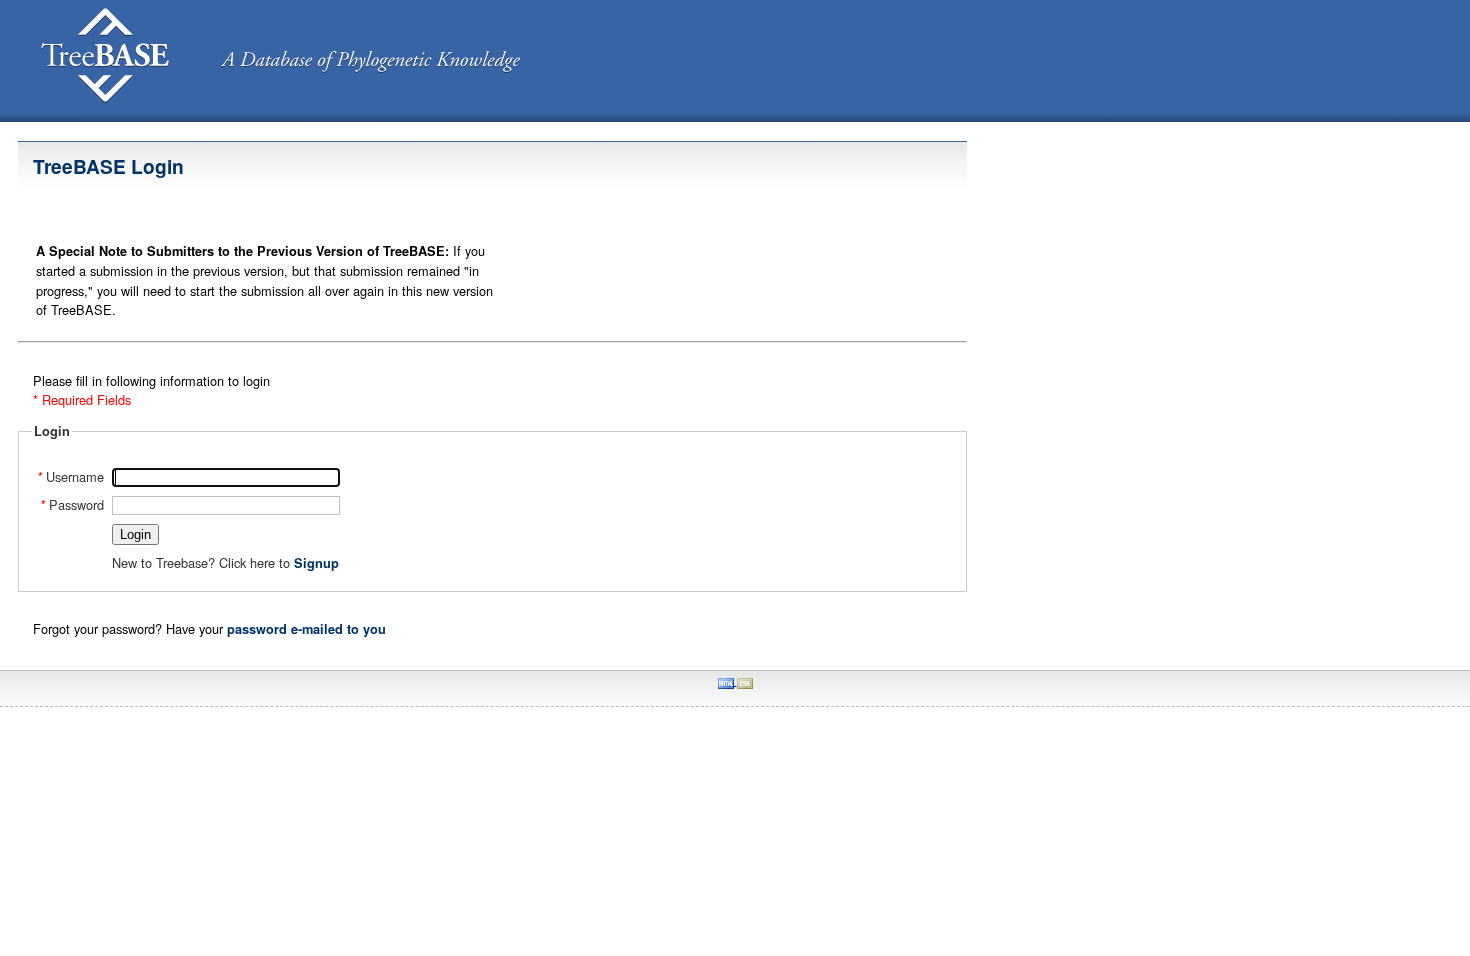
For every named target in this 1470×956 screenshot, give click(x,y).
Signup (316, 563)
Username (70, 476)
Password (72, 504)
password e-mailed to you (306, 629)
